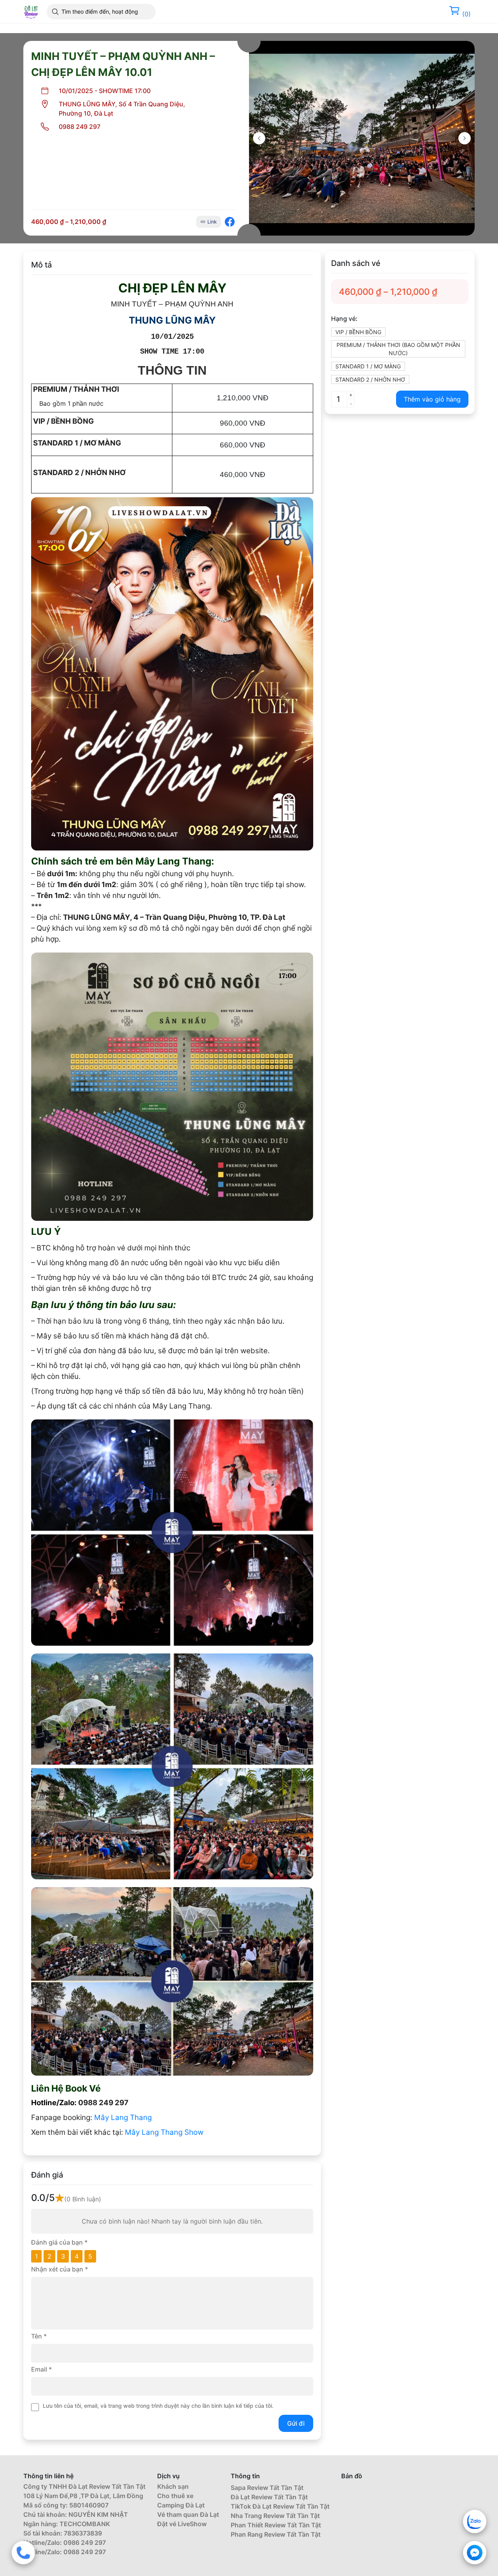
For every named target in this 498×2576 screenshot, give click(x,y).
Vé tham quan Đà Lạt (188, 2514)
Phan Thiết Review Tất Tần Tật (276, 2525)
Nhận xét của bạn (60, 2269)
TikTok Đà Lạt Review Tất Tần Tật (280, 2506)
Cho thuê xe (175, 2496)
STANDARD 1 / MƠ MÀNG (368, 366)
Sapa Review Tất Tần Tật (267, 2488)
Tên (39, 2336)
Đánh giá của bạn (59, 2242)
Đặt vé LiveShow (182, 2524)
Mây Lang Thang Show (165, 2132)
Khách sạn (173, 2486)
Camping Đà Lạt (181, 2505)
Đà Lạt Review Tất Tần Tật (269, 2497)
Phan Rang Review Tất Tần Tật (276, 2534)
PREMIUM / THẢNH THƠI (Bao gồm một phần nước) (398, 349)
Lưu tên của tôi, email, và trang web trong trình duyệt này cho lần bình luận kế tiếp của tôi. (158, 2406)
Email (41, 2369)
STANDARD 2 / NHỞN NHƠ (370, 379)
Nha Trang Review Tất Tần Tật (275, 2516)
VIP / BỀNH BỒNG (358, 332)
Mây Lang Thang (123, 2117)
